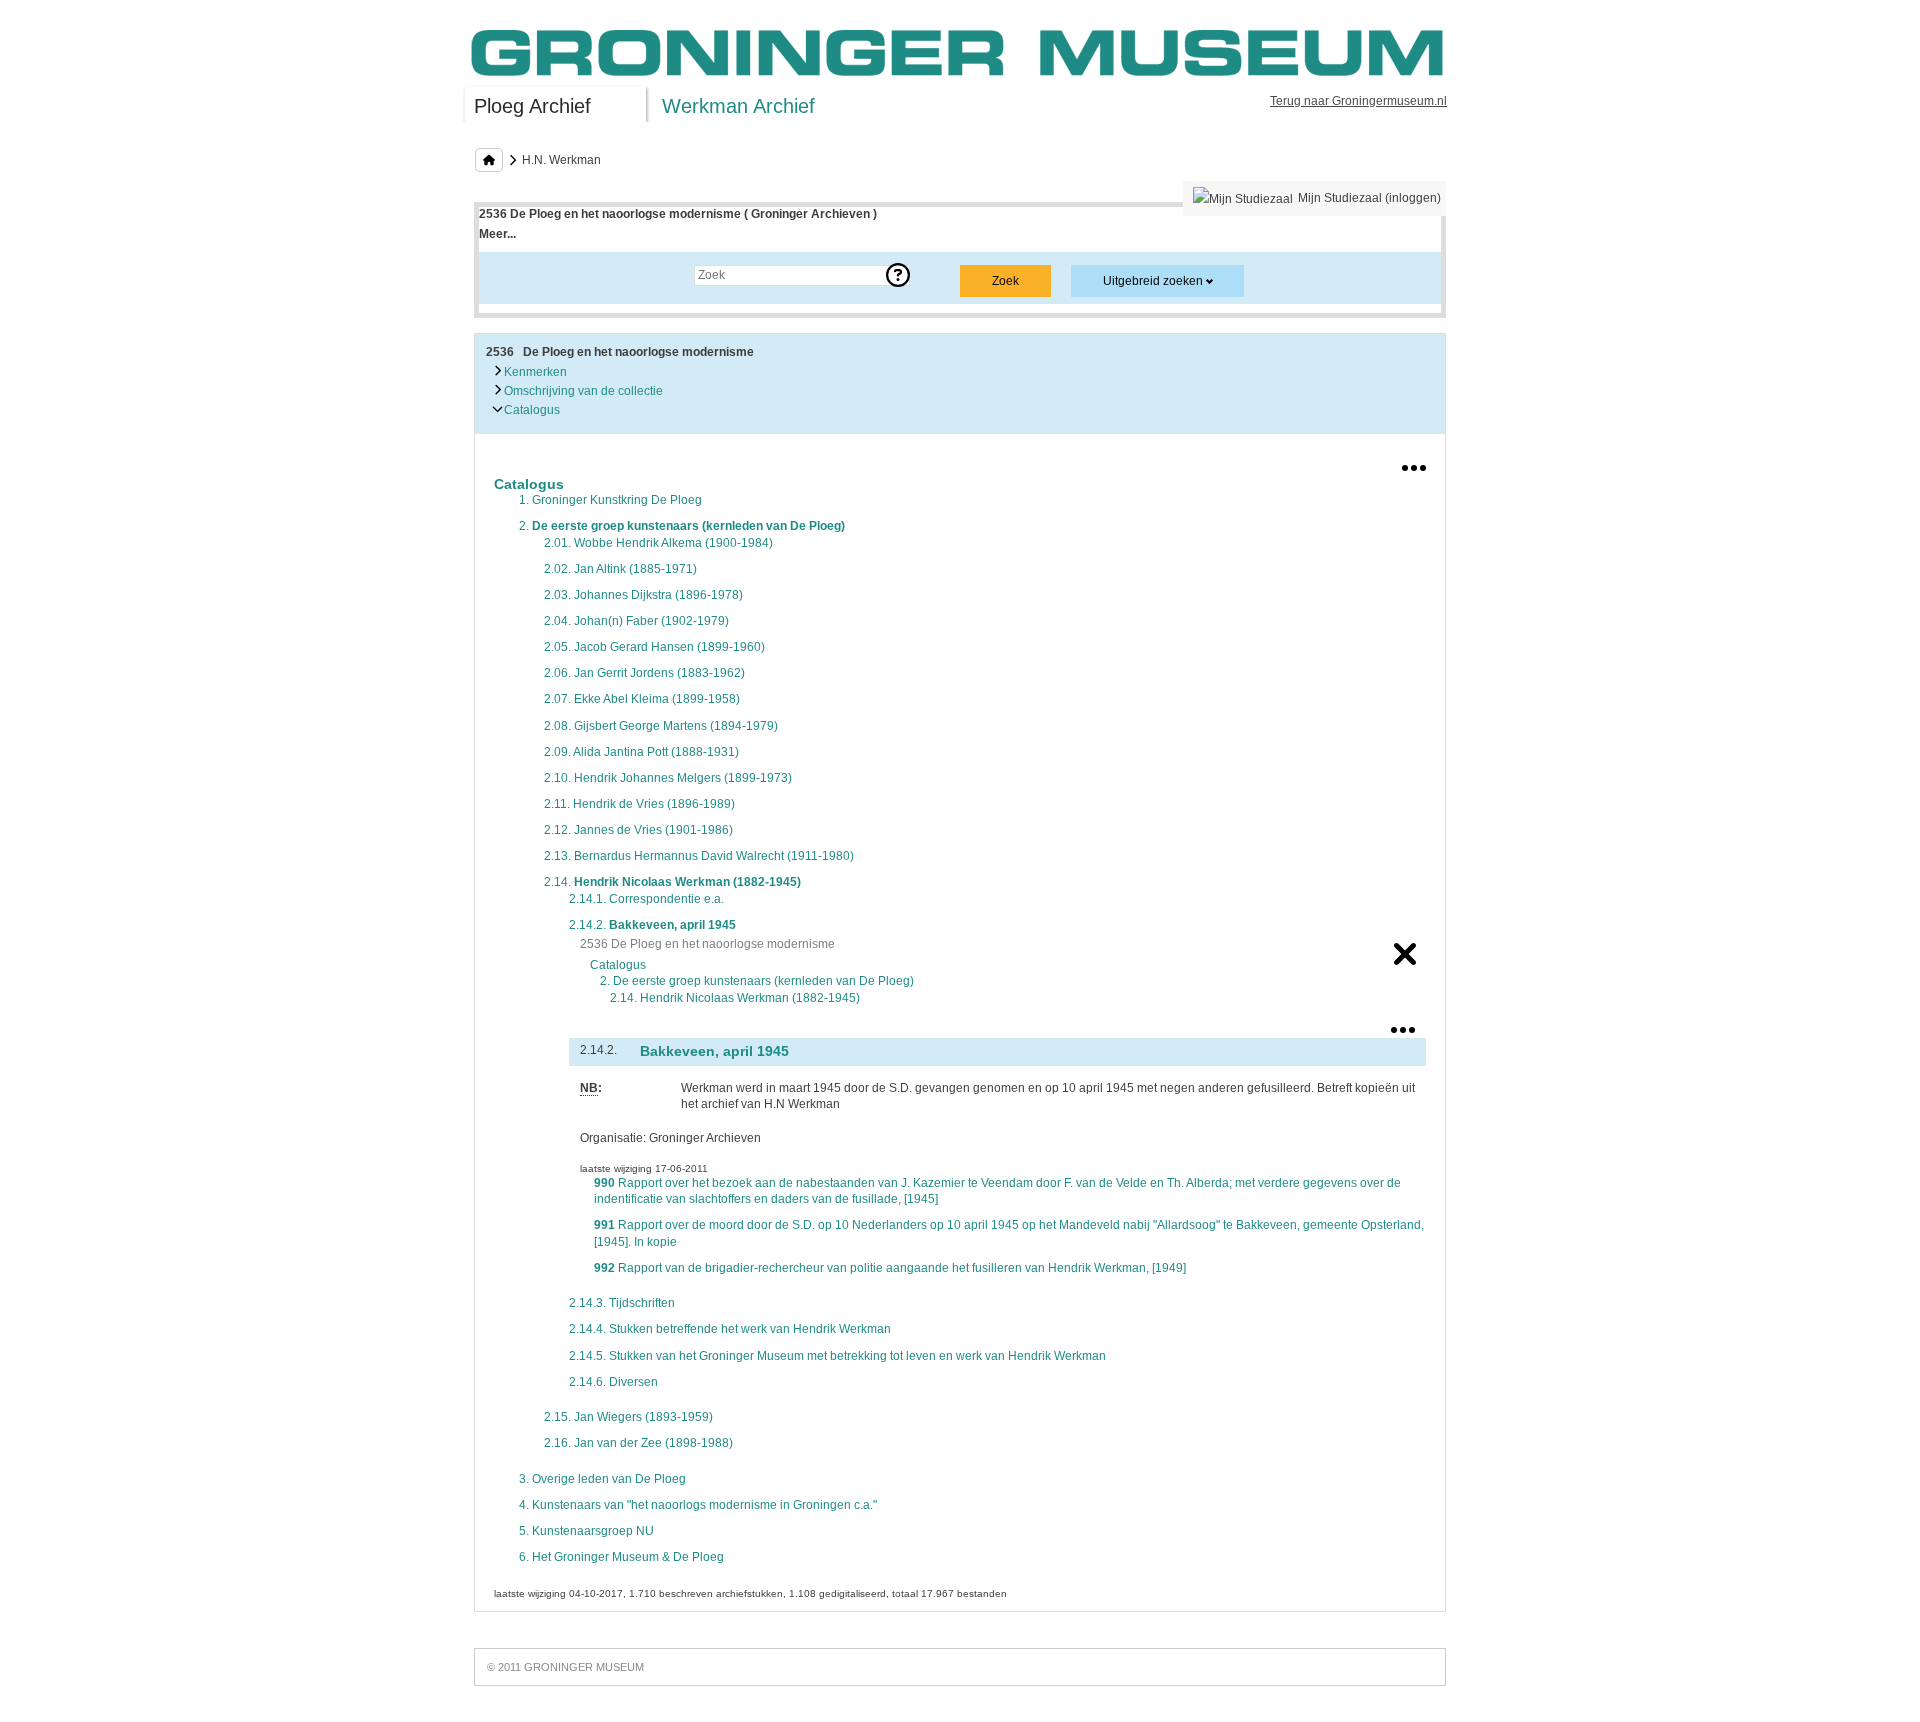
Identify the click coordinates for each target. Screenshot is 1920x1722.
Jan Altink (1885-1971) (620, 569)
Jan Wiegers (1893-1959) (628, 1417)
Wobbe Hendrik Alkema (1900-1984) (658, 543)
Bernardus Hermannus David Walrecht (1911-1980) (699, 856)
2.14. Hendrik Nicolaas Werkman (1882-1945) (735, 998)
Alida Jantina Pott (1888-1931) (641, 752)
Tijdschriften (622, 1303)
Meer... (497, 234)
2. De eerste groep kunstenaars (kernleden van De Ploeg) (757, 981)
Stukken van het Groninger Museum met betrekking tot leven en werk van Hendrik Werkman (837, 1356)
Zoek (512, 275)
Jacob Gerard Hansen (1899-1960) (654, 647)
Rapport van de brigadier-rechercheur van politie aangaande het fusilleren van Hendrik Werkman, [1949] (890, 1268)
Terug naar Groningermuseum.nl (1358, 101)
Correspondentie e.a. (646, 899)
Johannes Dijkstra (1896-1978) (643, 595)
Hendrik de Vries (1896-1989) (639, 804)
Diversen (613, 1382)
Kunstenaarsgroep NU (586, 1531)
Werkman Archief (738, 106)
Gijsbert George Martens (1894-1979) (661, 726)
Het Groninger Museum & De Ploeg (621, 1557)
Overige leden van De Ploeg (602, 1479)
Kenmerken (534, 372)
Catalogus (530, 410)
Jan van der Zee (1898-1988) (638, 1443)
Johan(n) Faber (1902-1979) (636, 621)
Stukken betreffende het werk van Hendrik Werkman (730, 1329)
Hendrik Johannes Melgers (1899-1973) (668, 778)
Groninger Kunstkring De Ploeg (610, 500)
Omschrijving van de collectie (582, 391)
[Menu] (1414, 464)
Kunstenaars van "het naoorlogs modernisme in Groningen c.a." (698, 1505)
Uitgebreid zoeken (1153, 281)
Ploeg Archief (532, 106)
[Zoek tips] (898, 275)
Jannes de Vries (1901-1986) (638, 830)
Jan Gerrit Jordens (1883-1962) (644, 673)
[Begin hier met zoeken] (489, 160)
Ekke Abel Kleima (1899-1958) (642, 699)
